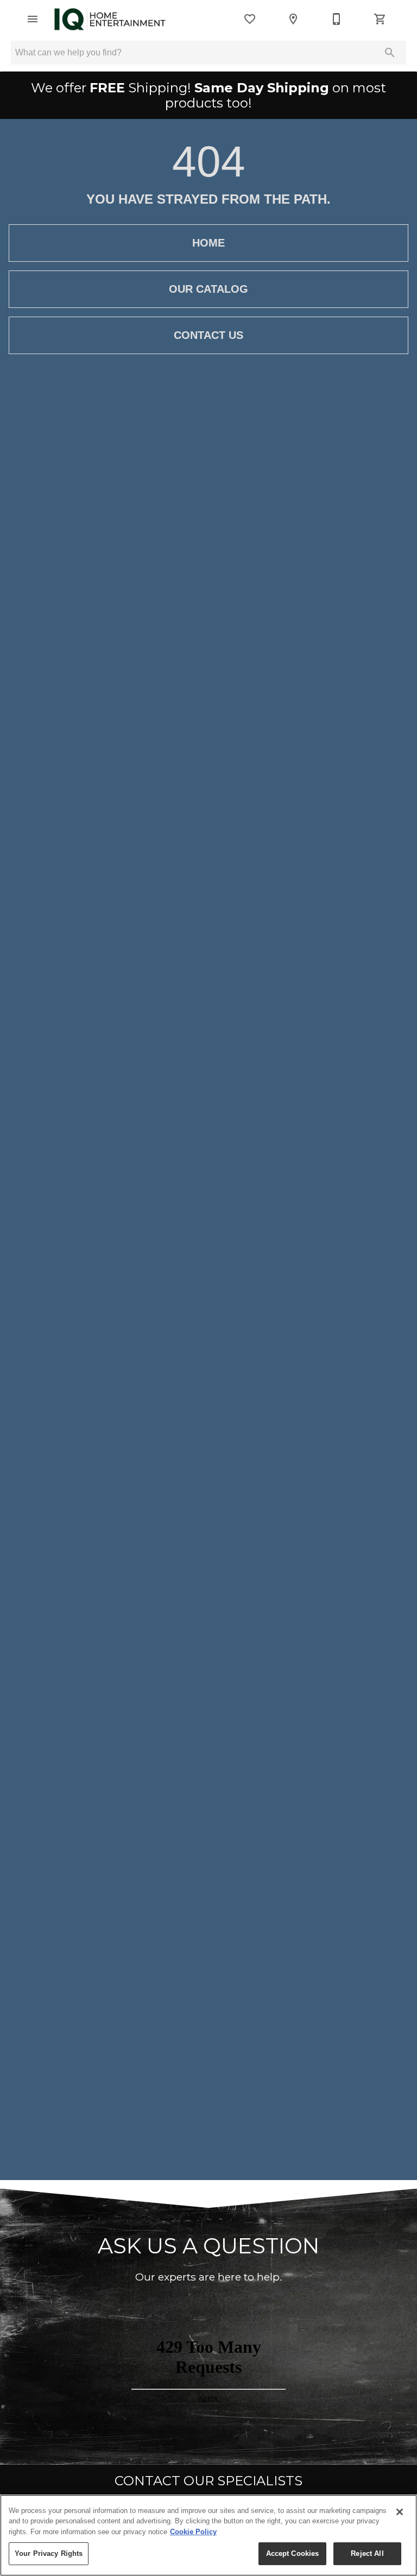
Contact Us (208, 335)
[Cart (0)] (380, 19)
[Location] (293, 19)
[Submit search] (390, 53)
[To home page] (110, 19)
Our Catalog (208, 289)
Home (208, 243)
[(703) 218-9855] (337, 19)
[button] (33, 19)
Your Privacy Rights (49, 2553)
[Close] (400, 2512)
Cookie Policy (193, 2532)
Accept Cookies (293, 2553)
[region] (208, 2535)
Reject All (367, 2553)
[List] (250, 19)
